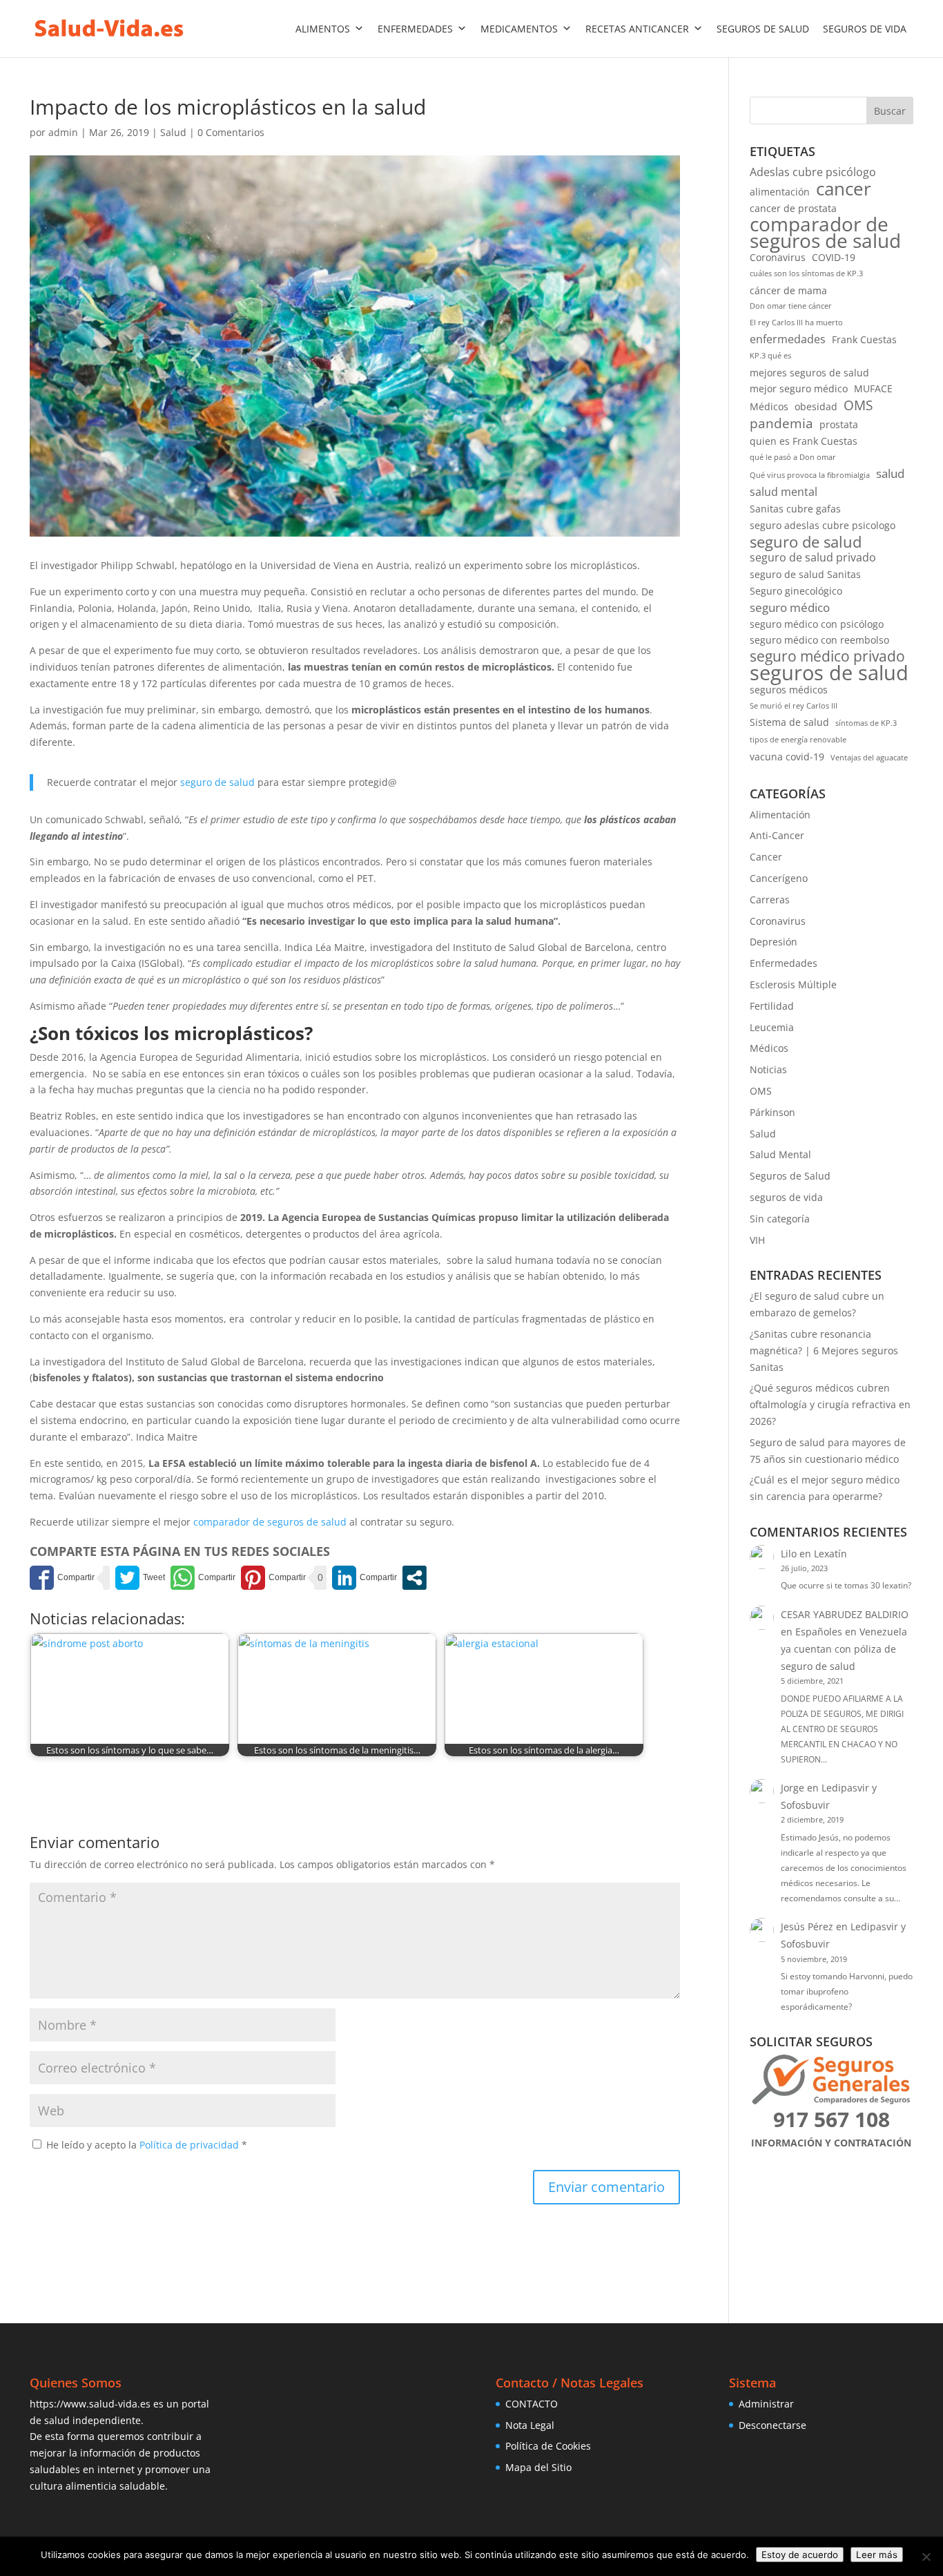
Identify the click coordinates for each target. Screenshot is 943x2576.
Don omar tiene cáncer (791, 306)
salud (890, 473)
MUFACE (873, 388)
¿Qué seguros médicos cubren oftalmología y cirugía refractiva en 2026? (830, 1404)
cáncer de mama (788, 290)
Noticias (768, 1069)
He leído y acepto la (147, 2145)
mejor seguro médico (799, 388)
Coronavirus (778, 257)
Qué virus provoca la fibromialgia (810, 475)
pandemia (781, 423)
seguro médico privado (827, 657)
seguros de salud (829, 673)
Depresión (774, 942)
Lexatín (830, 1554)
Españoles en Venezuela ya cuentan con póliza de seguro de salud (844, 1649)
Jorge (793, 1788)
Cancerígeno (779, 878)
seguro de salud (217, 782)
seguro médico (790, 607)
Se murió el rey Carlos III (794, 706)
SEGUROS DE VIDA (865, 29)
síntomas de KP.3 (866, 723)
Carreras (770, 900)
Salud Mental (780, 1154)
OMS (858, 405)
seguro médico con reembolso (819, 640)
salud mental (784, 492)
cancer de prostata (793, 208)
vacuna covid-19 (787, 757)
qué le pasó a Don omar (793, 457)
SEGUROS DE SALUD (763, 29)
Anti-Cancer (777, 835)
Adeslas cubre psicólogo (813, 172)
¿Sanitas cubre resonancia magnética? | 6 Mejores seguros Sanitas (824, 1351)
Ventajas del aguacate (869, 758)
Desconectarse (772, 2425)
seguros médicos (789, 690)
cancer (844, 189)
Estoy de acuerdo (800, 2555)
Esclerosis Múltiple (793, 984)
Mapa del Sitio (538, 2467)
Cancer (766, 857)
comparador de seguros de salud (270, 1522)
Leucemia (772, 1027)
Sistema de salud (789, 722)
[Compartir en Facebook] (62, 1578)
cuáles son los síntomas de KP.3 (806, 273)
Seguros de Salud (790, 1176)
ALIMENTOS (323, 29)
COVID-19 (834, 257)
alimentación (780, 192)
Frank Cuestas (864, 339)
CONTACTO (532, 2404)
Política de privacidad (191, 2145)
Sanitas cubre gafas (795, 509)
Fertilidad (772, 1006)
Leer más (877, 2555)
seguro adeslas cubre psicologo (823, 525)
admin (63, 132)
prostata (839, 424)
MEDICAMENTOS (519, 29)
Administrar (766, 2404)
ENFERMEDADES (415, 29)
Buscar (890, 111)
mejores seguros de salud (809, 373)
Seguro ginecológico (796, 591)
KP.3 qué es (770, 356)
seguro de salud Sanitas (805, 574)
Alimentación (780, 815)
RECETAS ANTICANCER (637, 29)
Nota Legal (530, 2425)
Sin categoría (780, 1219)
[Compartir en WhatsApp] (203, 1578)
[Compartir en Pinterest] (273, 1578)
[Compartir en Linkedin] (364, 1578)
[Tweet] (140, 1578)
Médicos (769, 406)
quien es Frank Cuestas (804, 441)
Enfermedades (784, 963)
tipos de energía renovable (798, 740)
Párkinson (772, 1112)
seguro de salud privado (813, 557)
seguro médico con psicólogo (817, 624)
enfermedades (788, 339)
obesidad (816, 406)
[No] (926, 2557)
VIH (757, 1240)
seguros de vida (786, 1197)
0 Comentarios (231, 132)
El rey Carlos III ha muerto (796, 323)
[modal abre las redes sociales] (415, 1578)
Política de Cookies (548, 2446)
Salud (173, 132)
